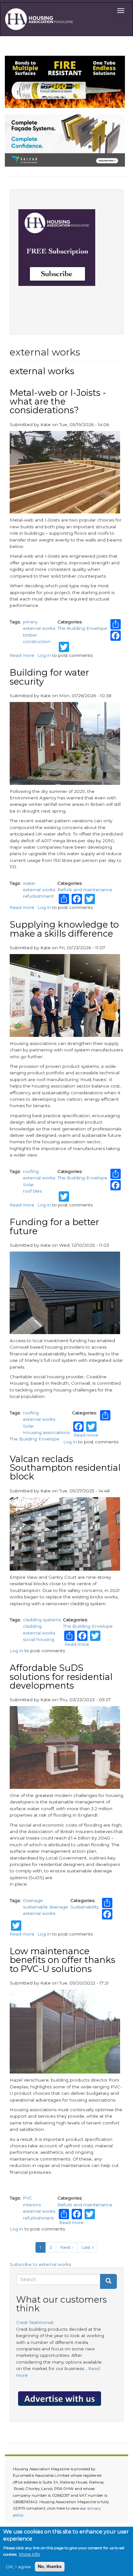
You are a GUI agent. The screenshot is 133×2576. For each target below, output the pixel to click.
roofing (31, 1171)
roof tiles (32, 1191)
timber (30, 635)
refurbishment (38, 896)
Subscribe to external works (40, 2264)
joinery (30, 622)
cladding (32, 1626)
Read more (22, 655)
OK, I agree (18, 2567)
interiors (32, 2205)
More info (29, 2554)
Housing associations (46, 1432)
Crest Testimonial (35, 2322)
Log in (44, 655)
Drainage (33, 1900)
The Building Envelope (82, 628)
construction (37, 641)
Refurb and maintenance (85, 890)
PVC (28, 2198)
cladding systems (42, 1620)
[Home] (41, 19)
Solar (28, 1185)
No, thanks (50, 2566)
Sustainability (85, 1907)
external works (39, 628)
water (29, 883)
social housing (39, 1639)
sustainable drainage (46, 1907)
